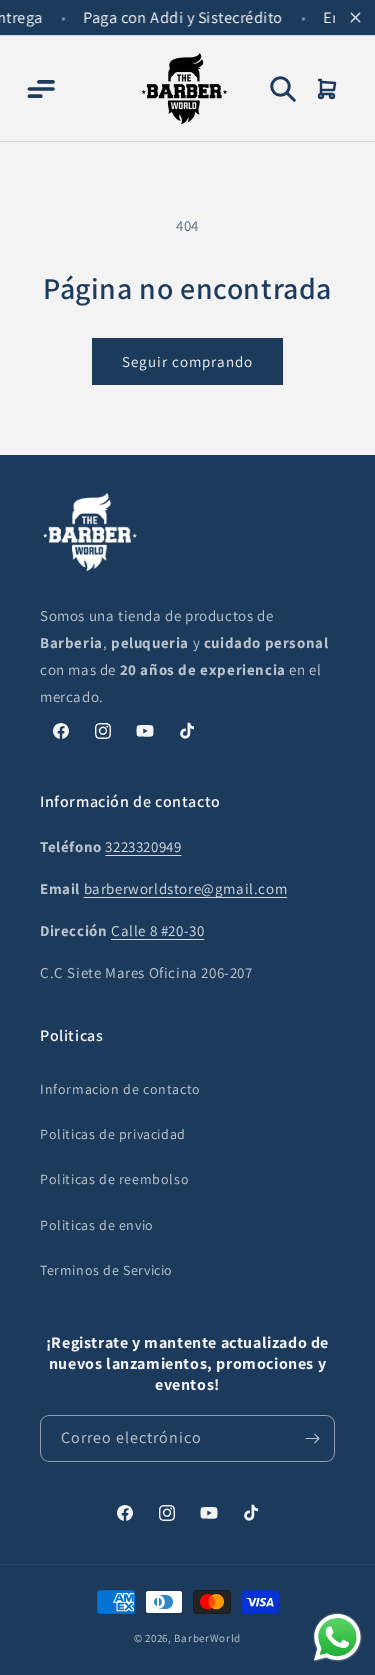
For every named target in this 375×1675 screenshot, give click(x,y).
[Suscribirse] (312, 1438)
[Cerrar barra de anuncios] (355, 17)
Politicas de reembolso (114, 1179)
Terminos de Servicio (106, 1270)
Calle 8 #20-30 (157, 930)
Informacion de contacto (120, 1089)
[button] (40, 89)
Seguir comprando (187, 361)
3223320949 (143, 846)
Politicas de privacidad (113, 1134)
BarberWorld (207, 1638)
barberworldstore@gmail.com (186, 888)
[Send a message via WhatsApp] (337, 1637)
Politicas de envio (97, 1225)
